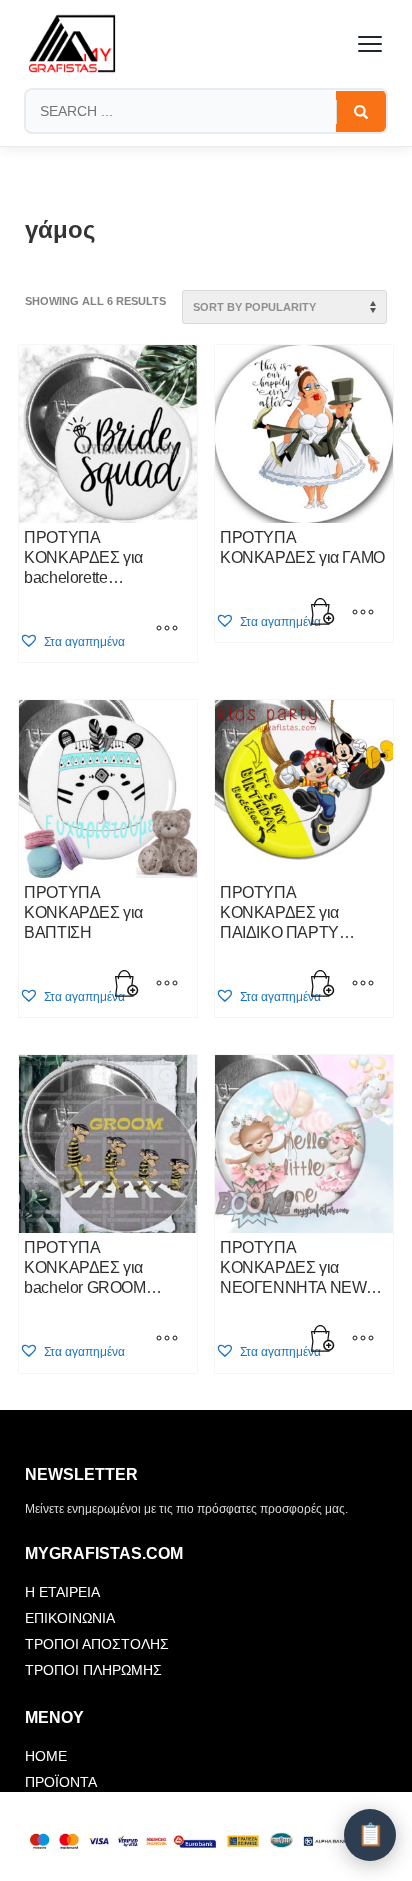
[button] (72, 641)
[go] (361, 112)
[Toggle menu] (370, 44)
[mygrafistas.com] (72, 44)
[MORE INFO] (363, 614)
